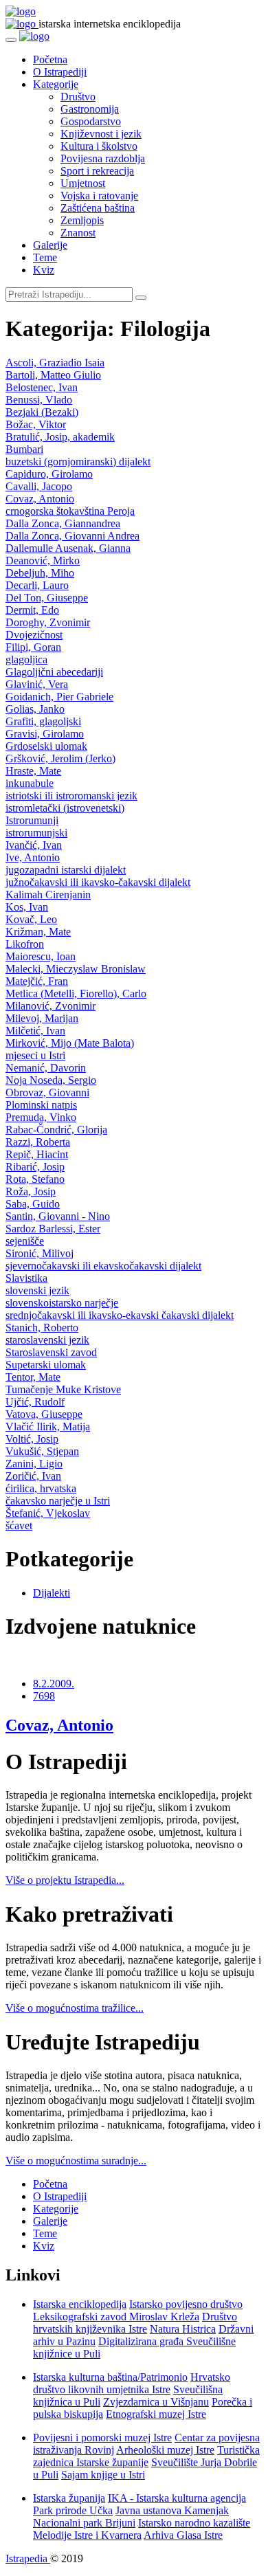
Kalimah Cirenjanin (48, 895)
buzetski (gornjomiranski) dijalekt (78, 462)
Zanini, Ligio (34, 1464)
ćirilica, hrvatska (41, 1488)
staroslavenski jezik (47, 1340)
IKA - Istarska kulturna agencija (177, 2498)
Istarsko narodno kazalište (194, 2523)
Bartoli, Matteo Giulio (53, 375)
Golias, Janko (35, 709)
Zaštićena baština (98, 208)
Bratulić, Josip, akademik (60, 437)
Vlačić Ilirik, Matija (48, 1426)
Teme (45, 257)
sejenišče (25, 1241)
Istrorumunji (32, 820)
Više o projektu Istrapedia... (65, 1880)
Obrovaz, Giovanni (47, 1092)
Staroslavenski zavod (51, 1352)
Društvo (78, 97)
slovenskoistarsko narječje (62, 1303)
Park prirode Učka (73, 2510)
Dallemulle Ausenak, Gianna (68, 548)
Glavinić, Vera (37, 684)
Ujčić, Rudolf (35, 1402)
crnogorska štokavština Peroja (70, 511)
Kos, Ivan (27, 907)
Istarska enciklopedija (80, 2304)
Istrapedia (28, 2558)
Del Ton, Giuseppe (47, 598)
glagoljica (26, 659)
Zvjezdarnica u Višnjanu (156, 2402)
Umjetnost (83, 183)
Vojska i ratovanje (99, 196)
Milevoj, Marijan (42, 1018)
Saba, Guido (33, 1204)
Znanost (78, 233)
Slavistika (26, 1278)
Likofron (25, 944)
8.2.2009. (54, 1684)
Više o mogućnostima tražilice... (75, 2008)
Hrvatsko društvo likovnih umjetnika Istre (132, 2383)
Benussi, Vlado (39, 400)
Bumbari (24, 449)
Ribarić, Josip (35, 1167)
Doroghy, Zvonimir (48, 622)
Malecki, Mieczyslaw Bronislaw (76, 969)
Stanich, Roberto (42, 1328)
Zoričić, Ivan (33, 1476)
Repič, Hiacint (37, 1154)
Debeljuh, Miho (40, 573)
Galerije (50, 245)
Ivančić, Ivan (34, 845)
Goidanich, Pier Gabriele (59, 697)
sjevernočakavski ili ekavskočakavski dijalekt (103, 1266)
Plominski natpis (41, 1105)
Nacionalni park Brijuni (84, 2523)
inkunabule (30, 783)
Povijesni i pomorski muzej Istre (102, 2438)
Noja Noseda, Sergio (51, 1080)
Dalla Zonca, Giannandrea (63, 523)
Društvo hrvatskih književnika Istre (135, 2323)
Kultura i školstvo (99, 146)
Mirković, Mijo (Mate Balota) (70, 1043)
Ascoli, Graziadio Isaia (55, 363)
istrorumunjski (36, 833)
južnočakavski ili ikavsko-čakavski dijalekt (98, 882)
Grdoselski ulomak (46, 746)
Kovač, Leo (31, 919)
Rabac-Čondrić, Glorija (56, 1130)
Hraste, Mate (33, 771)
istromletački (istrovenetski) (65, 808)
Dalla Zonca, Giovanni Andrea (72, 536)
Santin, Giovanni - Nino (58, 1216)
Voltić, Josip (32, 1439)
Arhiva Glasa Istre (183, 2535)
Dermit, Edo (32, 610)
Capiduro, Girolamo (49, 474)
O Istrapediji (60, 72)
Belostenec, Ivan (42, 387)
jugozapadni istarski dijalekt (66, 870)
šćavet (19, 1525)
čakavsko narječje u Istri (58, 1501)
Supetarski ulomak (46, 1365)
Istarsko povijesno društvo (186, 2304)
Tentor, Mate (33, 1377)
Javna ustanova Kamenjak (172, 2510)
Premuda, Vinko (41, 1117)
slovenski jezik (37, 1290)
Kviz (44, 270)
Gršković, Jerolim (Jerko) (60, 758)
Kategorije (56, 84)
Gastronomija (90, 109)
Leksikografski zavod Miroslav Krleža (116, 2317)
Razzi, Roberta (38, 1142)
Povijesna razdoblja (103, 158)
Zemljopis (82, 220)
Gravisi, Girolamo (45, 734)
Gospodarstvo (91, 121)
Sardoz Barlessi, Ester (53, 1229)
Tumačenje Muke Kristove (63, 1389)
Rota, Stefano (35, 1179)
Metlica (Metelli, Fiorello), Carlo (76, 993)
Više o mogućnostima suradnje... (76, 2161)
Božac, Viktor (36, 424)
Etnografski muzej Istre (156, 2414)
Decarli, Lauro (37, 585)
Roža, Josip (31, 1191)
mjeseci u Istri (35, 1055)
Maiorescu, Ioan (41, 956)
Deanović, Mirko (43, 560)
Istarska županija (69, 2498)
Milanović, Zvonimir (51, 1006)
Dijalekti (52, 1593)
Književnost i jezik (101, 134)
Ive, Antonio (33, 857)
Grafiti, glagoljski (43, 721)
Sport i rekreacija (97, 171)
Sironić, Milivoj (40, 1253)
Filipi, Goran (33, 647)
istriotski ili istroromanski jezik (71, 796)
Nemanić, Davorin (46, 1068)
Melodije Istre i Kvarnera (87, 2535)
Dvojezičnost (34, 635)
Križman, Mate (38, 932)
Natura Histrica (183, 2329)
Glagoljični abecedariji (54, 672)
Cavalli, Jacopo (39, 486)
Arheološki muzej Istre (165, 2450)
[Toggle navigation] (11, 40)
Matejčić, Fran (37, 981)
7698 (44, 1696)
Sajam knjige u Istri (103, 2475)
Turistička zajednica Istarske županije (146, 2456)
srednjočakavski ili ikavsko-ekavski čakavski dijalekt (120, 1315)
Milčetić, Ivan (35, 1031)
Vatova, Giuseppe (44, 1414)
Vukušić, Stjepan (42, 1451)
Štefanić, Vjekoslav (48, 1513)
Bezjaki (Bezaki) (42, 412)
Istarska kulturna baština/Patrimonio (110, 2377)
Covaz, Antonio (40, 499)
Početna (50, 59)
